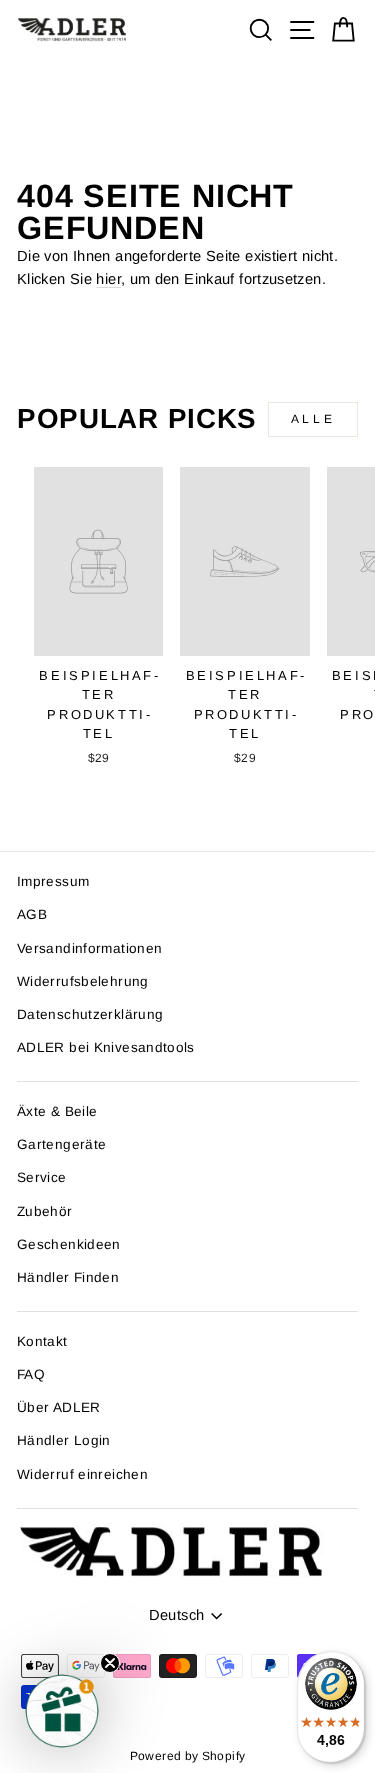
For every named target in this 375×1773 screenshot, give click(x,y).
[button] (62, 1711)
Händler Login (64, 1440)
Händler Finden (68, 1277)
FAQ (31, 1374)
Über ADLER (59, 1407)
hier (108, 279)
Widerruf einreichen (82, 1474)
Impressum (53, 881)
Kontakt (42, 1341)
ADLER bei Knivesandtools (106, 1047)
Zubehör (45, 1211)
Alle (313, 419)
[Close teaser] (110, 1663)
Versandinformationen (89, 948)
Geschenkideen (69, 1244)
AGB (32, 914)
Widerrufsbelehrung (83, 981)
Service (42, 1177)
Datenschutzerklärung (90, 1014)
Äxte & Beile (57, 1111)
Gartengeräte (61, 1144)
